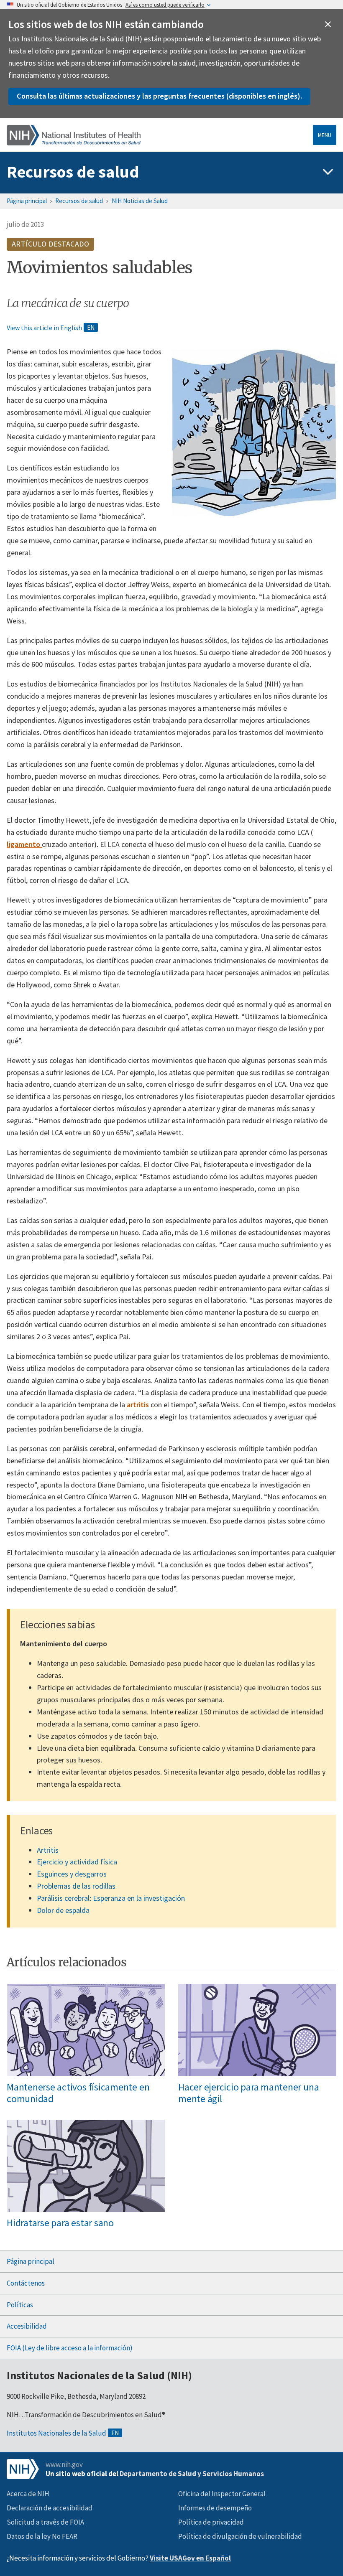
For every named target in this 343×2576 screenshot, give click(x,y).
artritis (138, 1405)
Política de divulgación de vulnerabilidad (240, 2536)
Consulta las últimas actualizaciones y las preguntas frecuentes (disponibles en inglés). (159, 96)
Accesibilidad (27, 2326)
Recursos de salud (73, 172)
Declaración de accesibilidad (50, 2508)
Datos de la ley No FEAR (42, 2536)
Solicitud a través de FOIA (45, 2522)
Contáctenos (26, 2283)
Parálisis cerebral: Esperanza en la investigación (111, 1898)
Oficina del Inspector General (222, 2494)
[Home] (74, 135)
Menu (325, 135)
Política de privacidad (211, 2522)
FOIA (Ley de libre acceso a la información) (70, 2348)
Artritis (48, 1850)
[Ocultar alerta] (328, 24)
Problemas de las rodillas (76, 1886)
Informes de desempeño (215, 2508)
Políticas (20, 2305)
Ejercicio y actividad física (77, 1862)
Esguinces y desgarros (72, 1874)
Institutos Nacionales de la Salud (56, 2433)
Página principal (27, 201)
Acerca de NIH (28, 2494)
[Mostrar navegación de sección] (328, 172)
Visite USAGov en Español (190, 2558)
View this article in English (44, 328)
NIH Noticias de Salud (140, 201)
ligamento (24, 844)
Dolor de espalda (63, 1910)
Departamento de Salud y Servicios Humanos (192, 2474)
